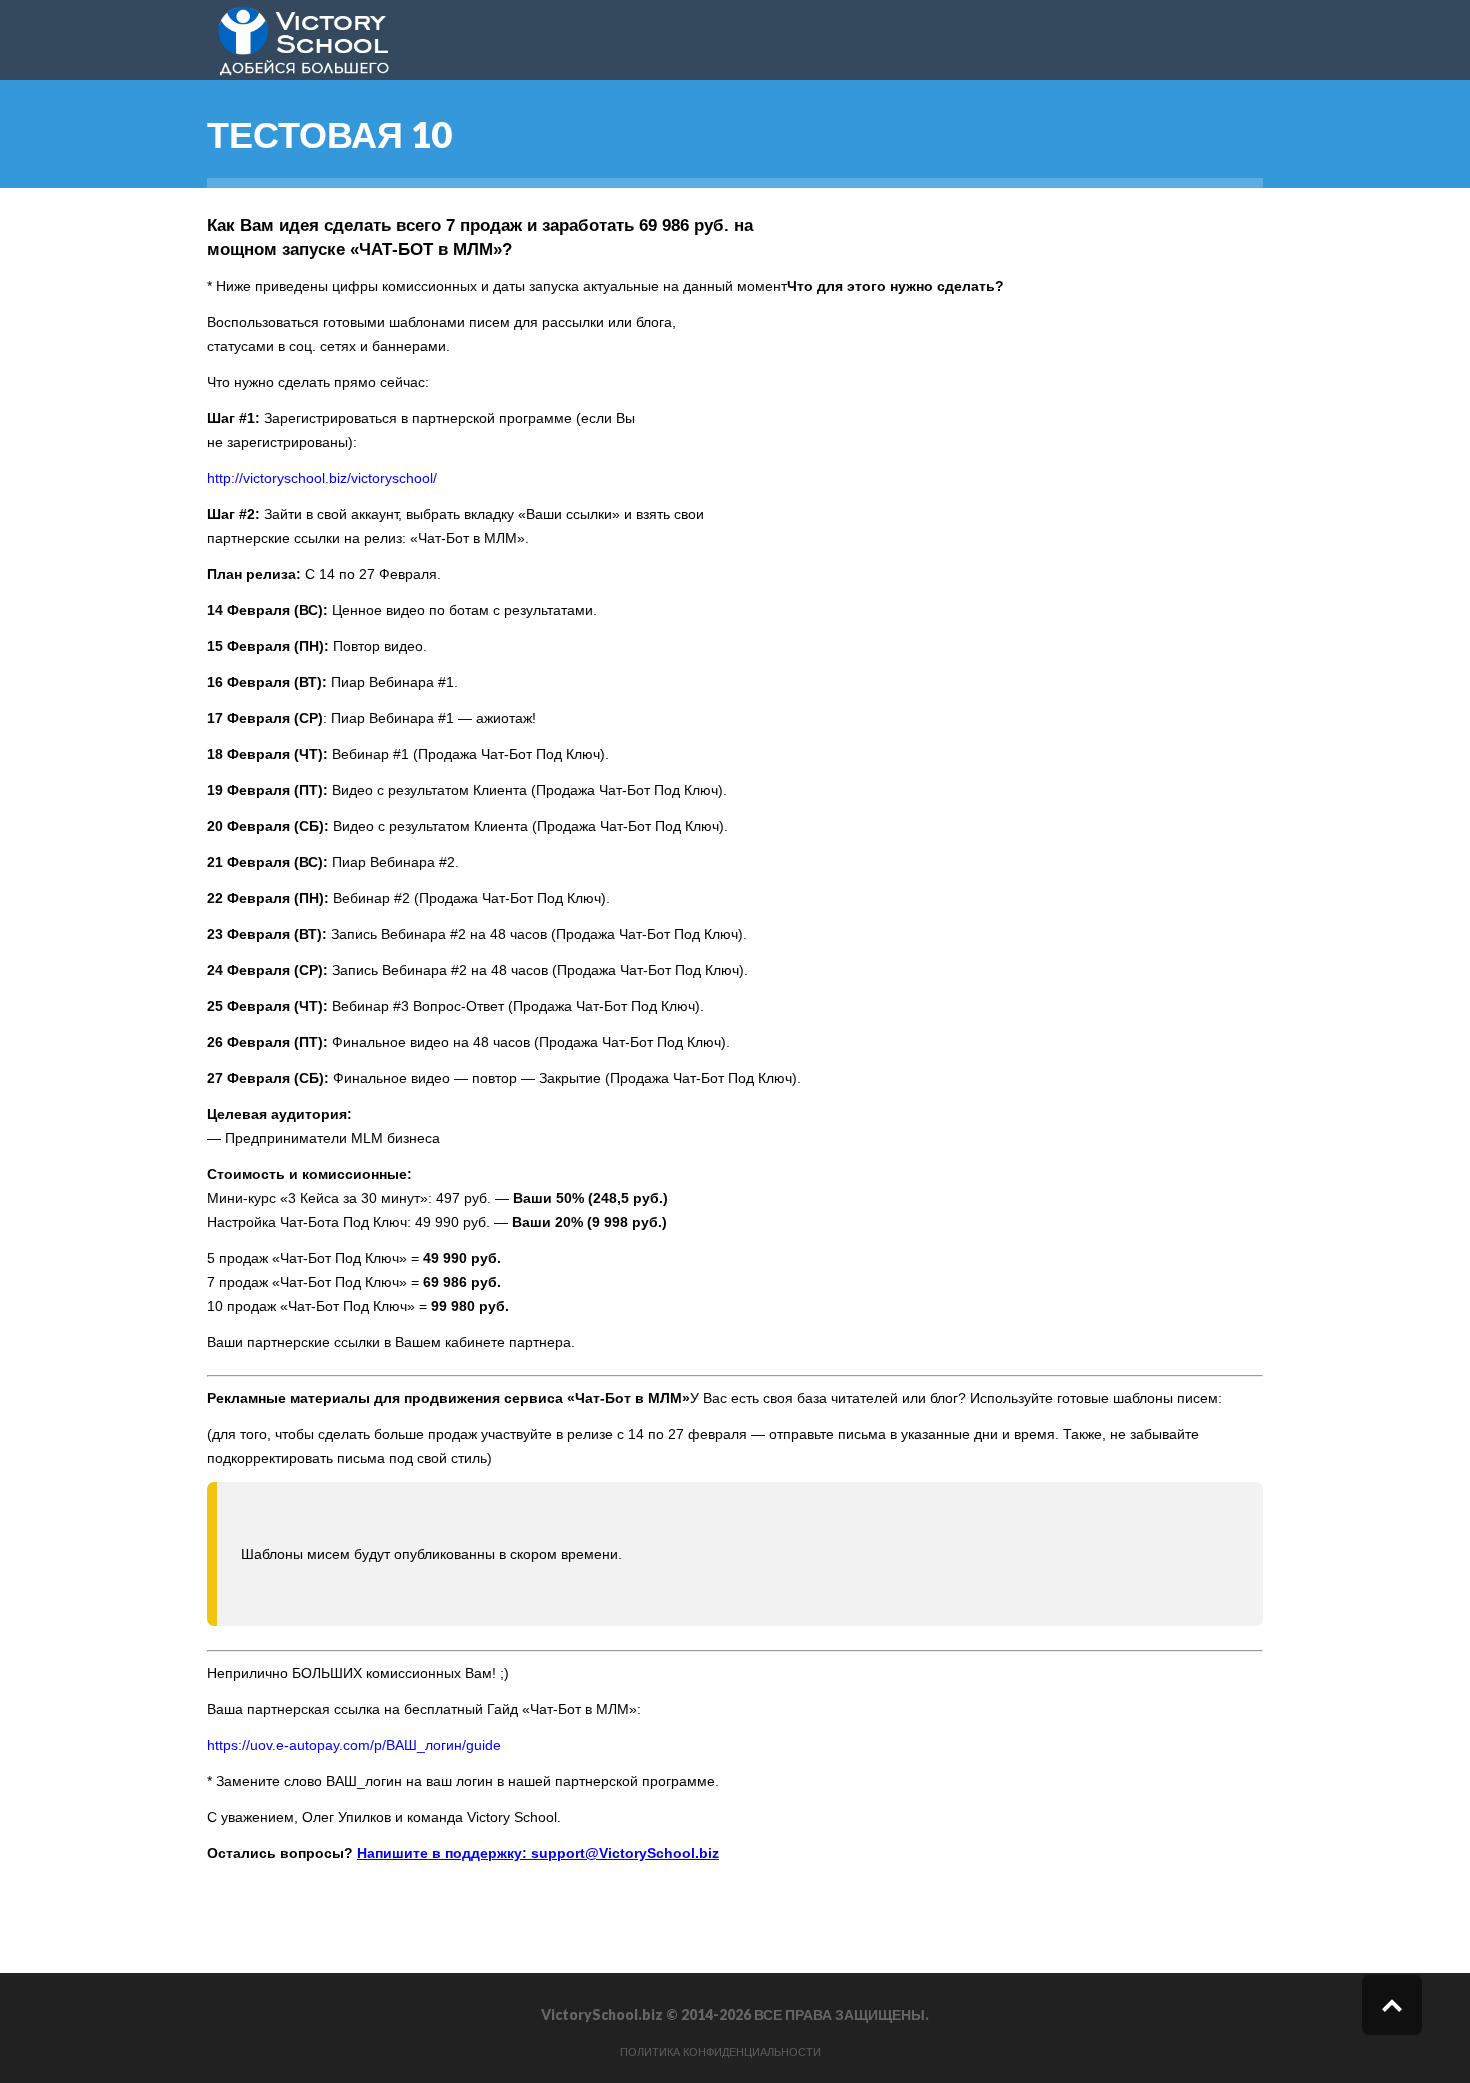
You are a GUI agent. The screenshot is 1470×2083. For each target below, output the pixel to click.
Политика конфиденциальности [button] (720, 2052)
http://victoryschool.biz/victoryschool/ (322, 478)
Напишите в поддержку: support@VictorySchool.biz (538, 1853)
